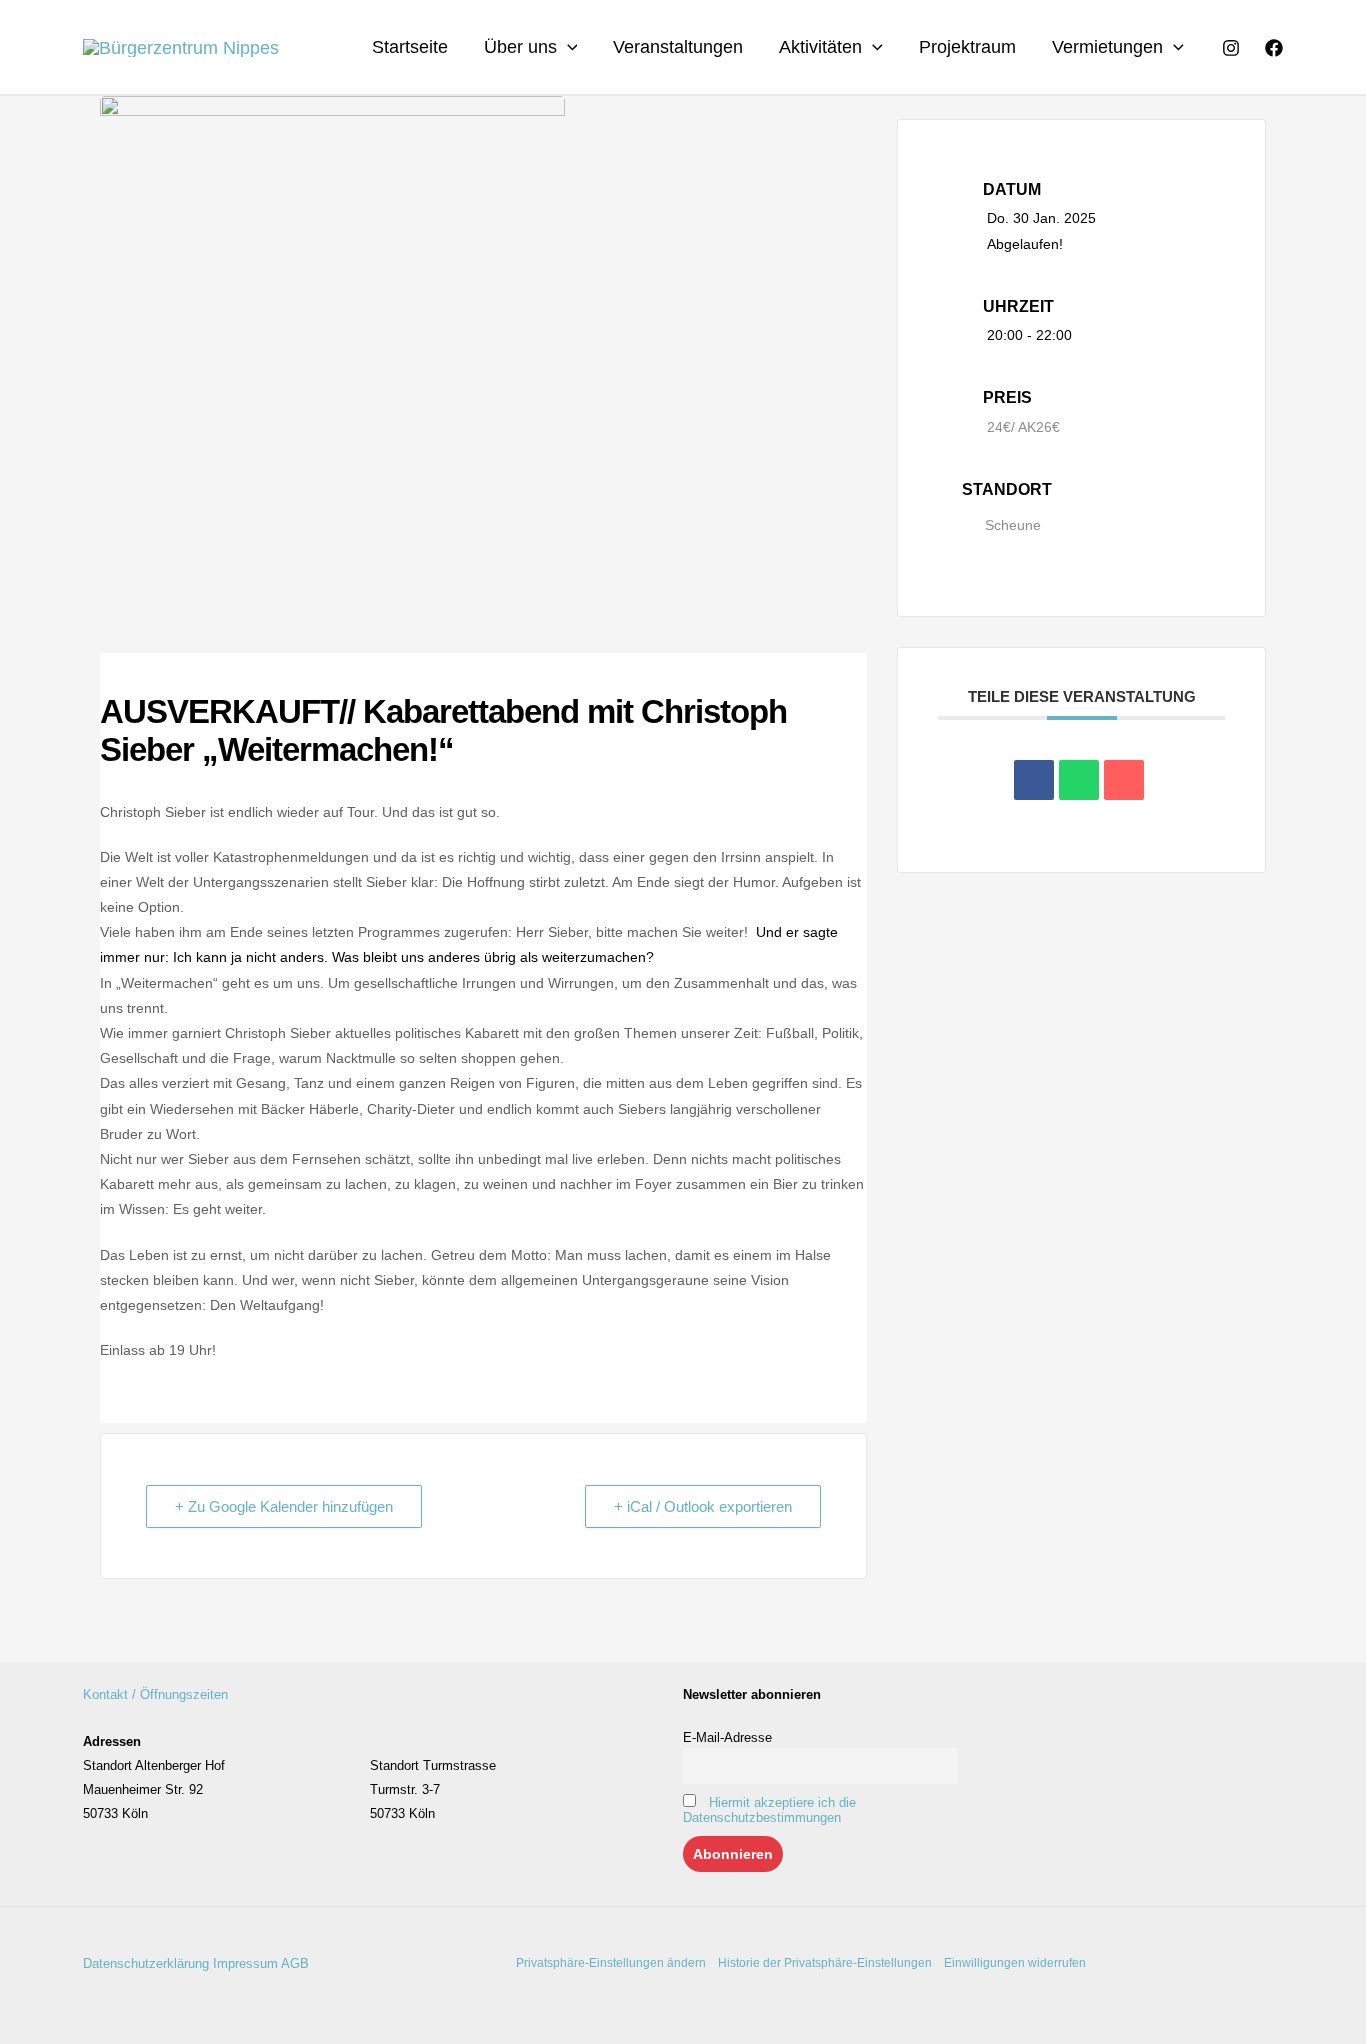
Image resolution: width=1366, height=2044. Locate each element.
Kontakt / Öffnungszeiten (155, 1694)
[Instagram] (1231, 48)
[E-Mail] (1124, 780)
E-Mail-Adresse (727, 1737)
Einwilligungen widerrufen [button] (1015, 1963)
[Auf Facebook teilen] (1034, 780)
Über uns (520, 47)
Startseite (410, 47)
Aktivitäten (820, 47)
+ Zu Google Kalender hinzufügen (284, 1506)
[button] (567, 47)
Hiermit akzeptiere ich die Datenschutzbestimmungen (769, 1810)
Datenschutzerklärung (146, 1963)
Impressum (245, 1963)
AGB (295, 1963)
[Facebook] (1274, 48)
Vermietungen (1107, 47)
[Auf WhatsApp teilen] (1079, 780)
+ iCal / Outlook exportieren (703, 1506)
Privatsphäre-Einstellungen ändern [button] (611, 1963)
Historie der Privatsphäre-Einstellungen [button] (825, 1963)
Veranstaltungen (678, 47)
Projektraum (967, 47)
